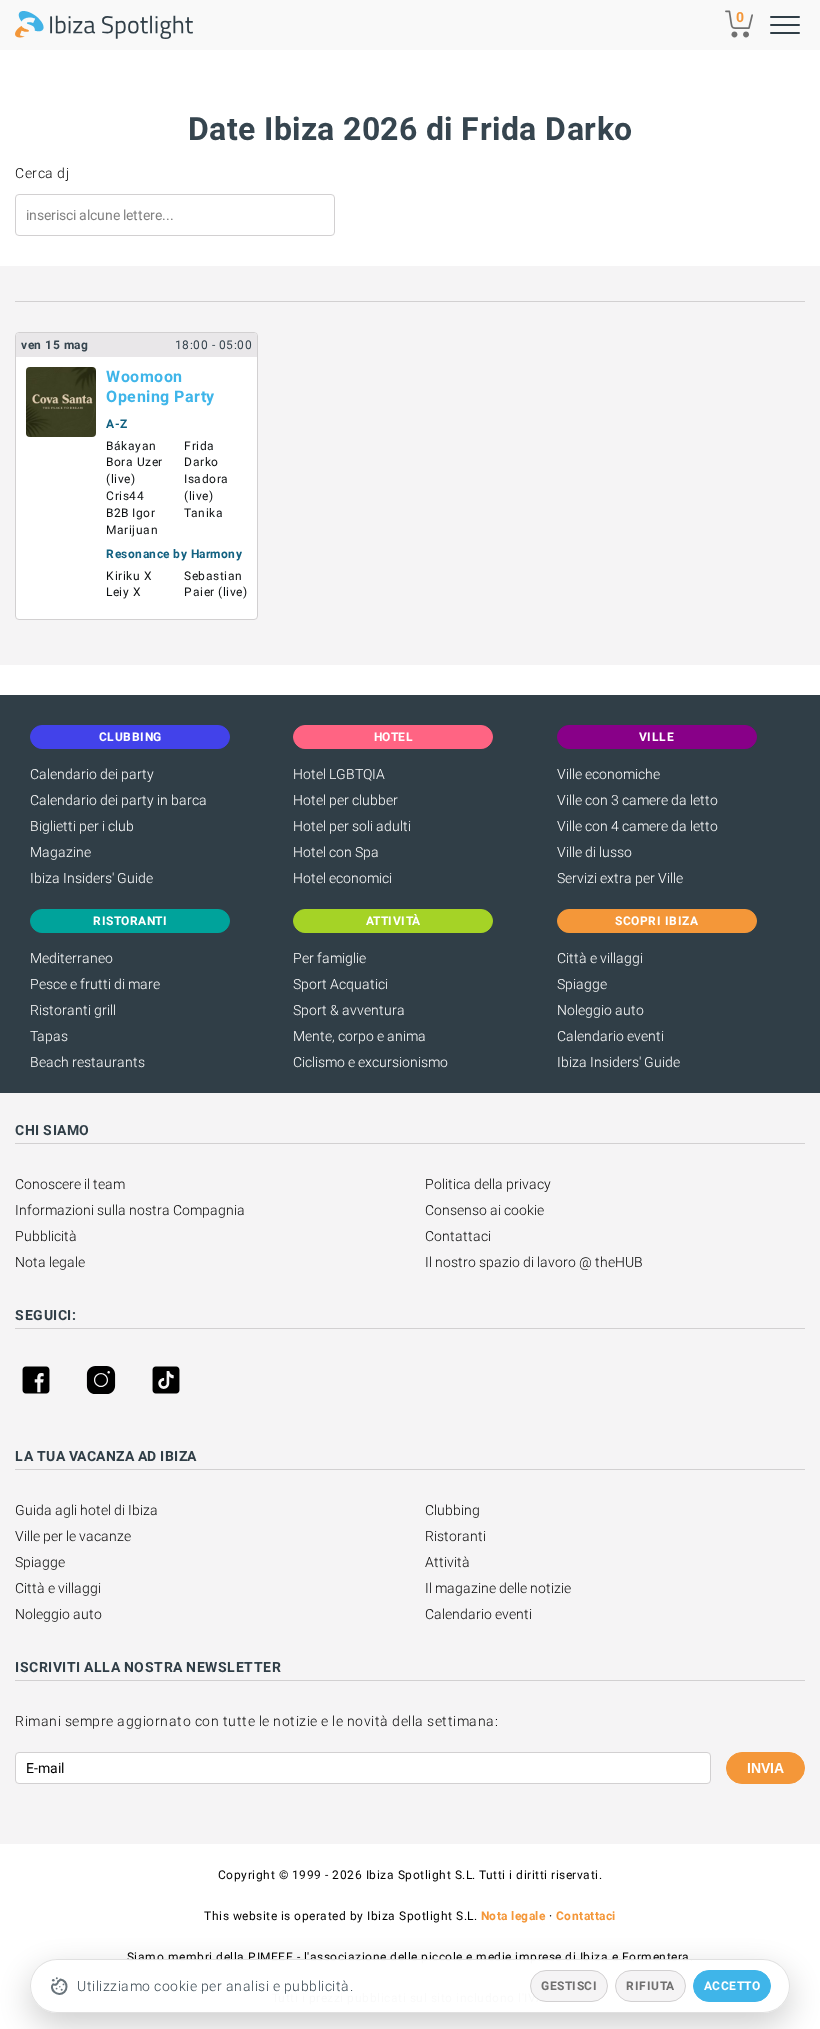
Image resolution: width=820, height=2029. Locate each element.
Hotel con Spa (336, 852)
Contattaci (458, 1236)
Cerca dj (42, 173)
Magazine (60, 852)
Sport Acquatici (340, 984)
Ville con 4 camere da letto (637, 826)
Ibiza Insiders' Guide (91, 878)
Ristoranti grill (73, 1010)
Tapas (49, 1036)
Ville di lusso (594, 852)
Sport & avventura (349, 1010)
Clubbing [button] (130, 737)
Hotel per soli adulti (352, 826)
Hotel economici (342, 878)
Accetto (732, 1986)
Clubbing (452, 1510)
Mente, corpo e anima (359, 1036)
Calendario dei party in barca (118, 800)
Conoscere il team (70, 1184)
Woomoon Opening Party (160, 386)
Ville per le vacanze (73, 1536)
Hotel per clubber (345, 800)
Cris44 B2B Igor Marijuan (132, 513)
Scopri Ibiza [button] (656, 921)
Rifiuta (650, 1986)
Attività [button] (393, 921)
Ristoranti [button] (130, 921)
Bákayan (131, 446)
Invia (765, 1768)
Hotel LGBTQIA (339, 774)
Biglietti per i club (82, 826)
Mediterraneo (71, 958)
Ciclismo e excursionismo (370, 1062)
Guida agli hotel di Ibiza (86, 1510)
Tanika (203, 513)
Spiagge (582, 984)
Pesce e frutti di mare (95, 984)
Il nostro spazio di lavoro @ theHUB (534, 1262)
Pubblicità (46, 1236)
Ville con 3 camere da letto (637, 800)
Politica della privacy (488, 1184)
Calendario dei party (92, 774)
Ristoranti (455, 1536)
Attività (447, 1562)
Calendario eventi (610, 1036)
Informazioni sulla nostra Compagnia (130, 1210)
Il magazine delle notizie (498, 1588)
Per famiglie (329, 958)
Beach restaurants (87, 1062)
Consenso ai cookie (484, 1210)
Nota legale (50, 1262)
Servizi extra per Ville (620, 878)
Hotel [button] (394, 737)
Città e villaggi (600, 958)
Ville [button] (657, 737)
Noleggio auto (600, 1010)
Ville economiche (608, 774)
